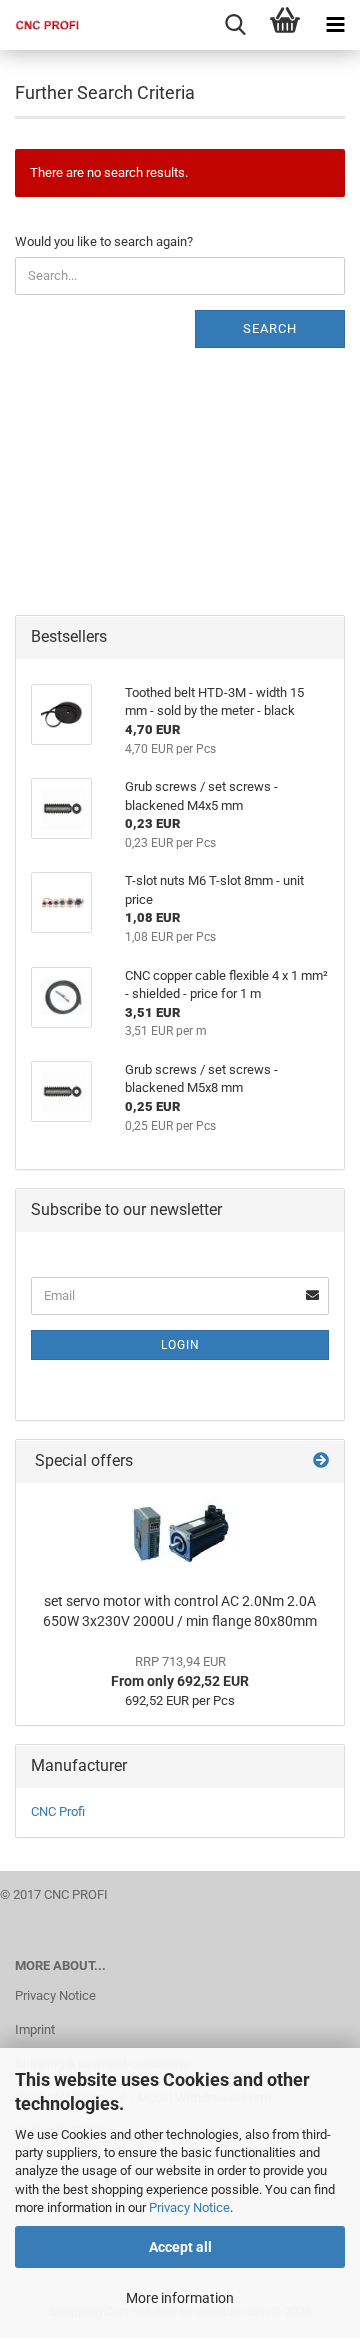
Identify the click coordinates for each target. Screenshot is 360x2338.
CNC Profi (58, 1811)
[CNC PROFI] (40, 25)
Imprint (35, 2029)
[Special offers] (321, 1461)
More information (180, 2298)
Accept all (180, 2247)
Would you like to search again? (104, 241)
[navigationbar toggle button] (335, 25)
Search (270, 328)
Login (180, 1345)
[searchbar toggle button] (235, 25)
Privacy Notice (189, 2207)
